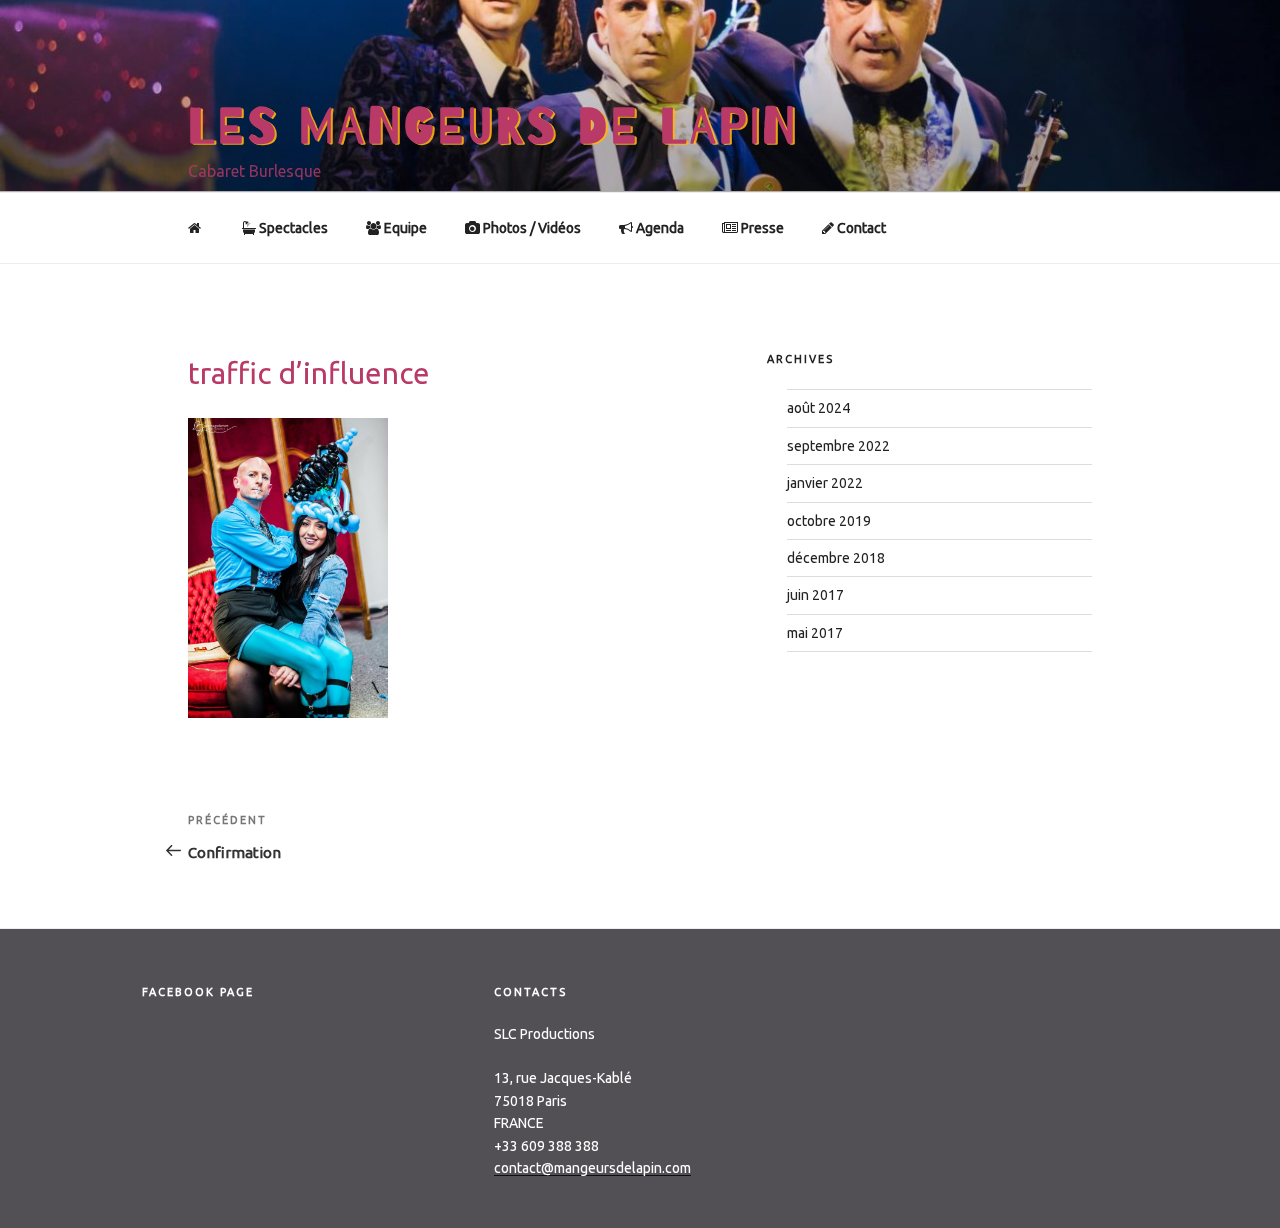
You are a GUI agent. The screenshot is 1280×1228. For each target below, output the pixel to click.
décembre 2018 (836, 558)
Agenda (658, 228)
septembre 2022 (838, 446)
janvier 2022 (825, 483)
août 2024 (818, 408)
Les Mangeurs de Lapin (493, 127)
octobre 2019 (829, 521)
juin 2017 (815, 595)
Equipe (404, 228)
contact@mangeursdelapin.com (592, 1168)
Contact (860, 228)
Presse (761, 228)
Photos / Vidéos (530, 228)
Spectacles (292, 228)
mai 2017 (815, 633)
